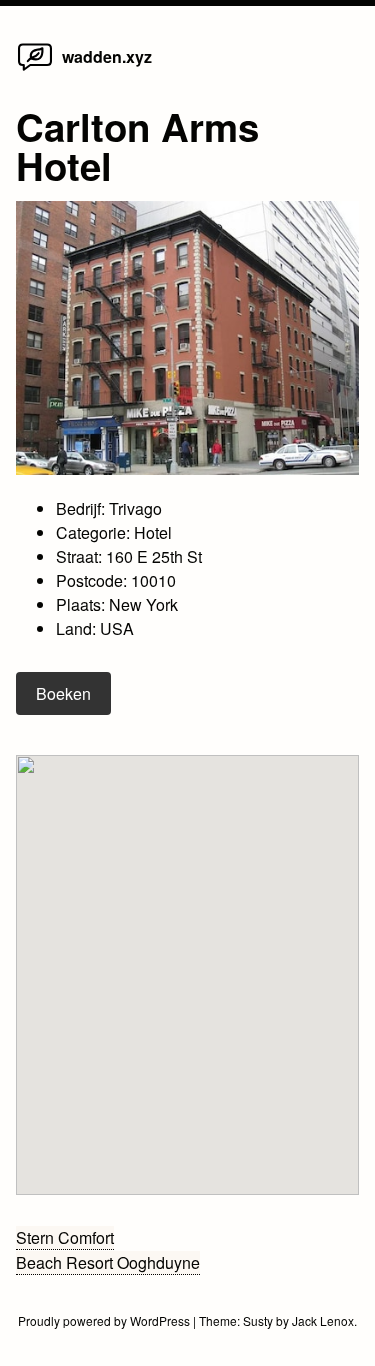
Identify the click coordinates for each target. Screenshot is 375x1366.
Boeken (63, 693)
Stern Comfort (65, 1237)
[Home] (35, 69)
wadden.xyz (107, 56)
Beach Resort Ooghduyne (108, 1262)
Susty (258, 1320)
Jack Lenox (323, 1320)
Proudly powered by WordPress (105, 1320)
